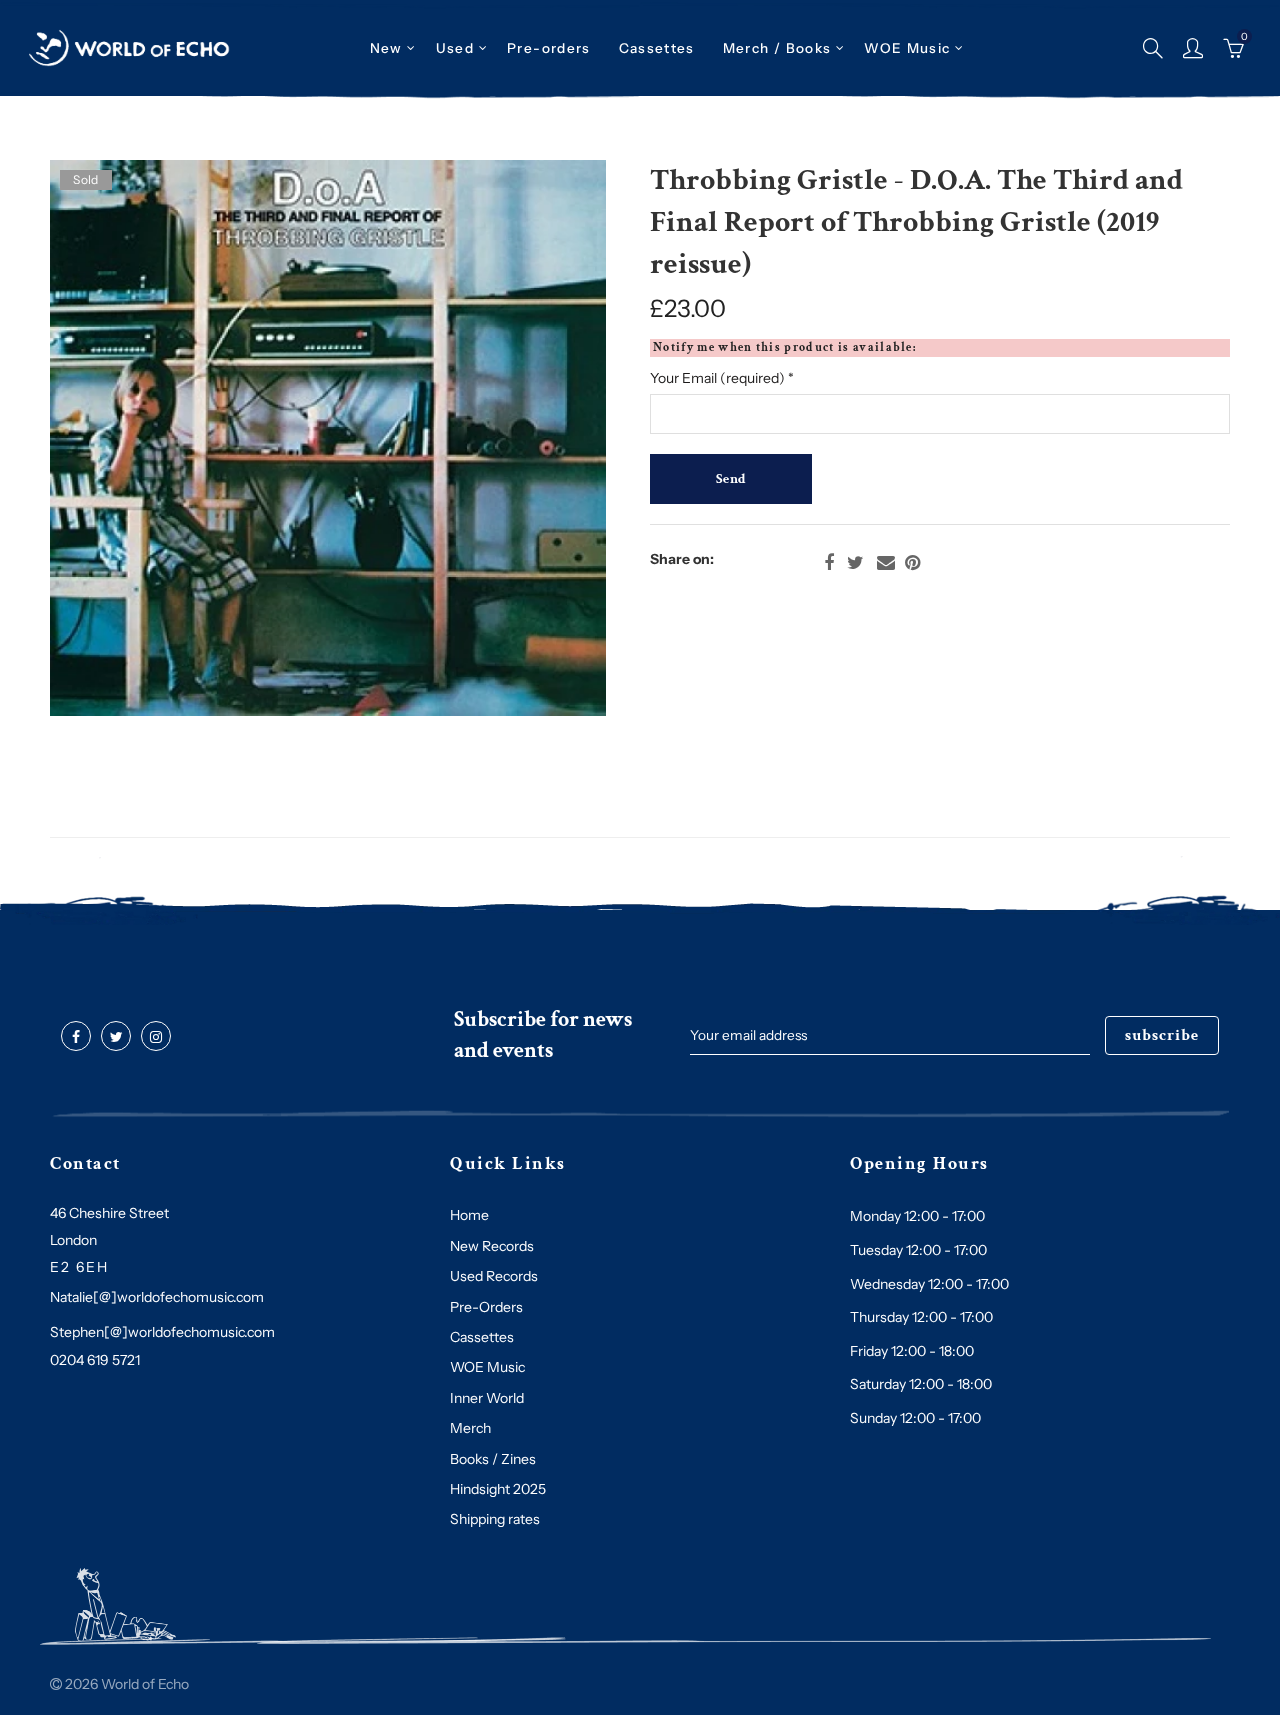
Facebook (829, 563)
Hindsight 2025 (498, 1489)
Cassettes (482, 1337)
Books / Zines (493, 1459)
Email (886, 563)
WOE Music (907, 48)
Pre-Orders (486, 1307)
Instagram (156, 1037)
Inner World (487, 1398)
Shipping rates (495, 1519)
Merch (470, 1428)
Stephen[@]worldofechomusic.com (162, 1332)
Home (469, 1215)
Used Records (494, 1276)
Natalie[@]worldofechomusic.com (157, 1297)
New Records (492, 1246)
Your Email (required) (722, 378)
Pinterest (912, 563)
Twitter (855, 563)
